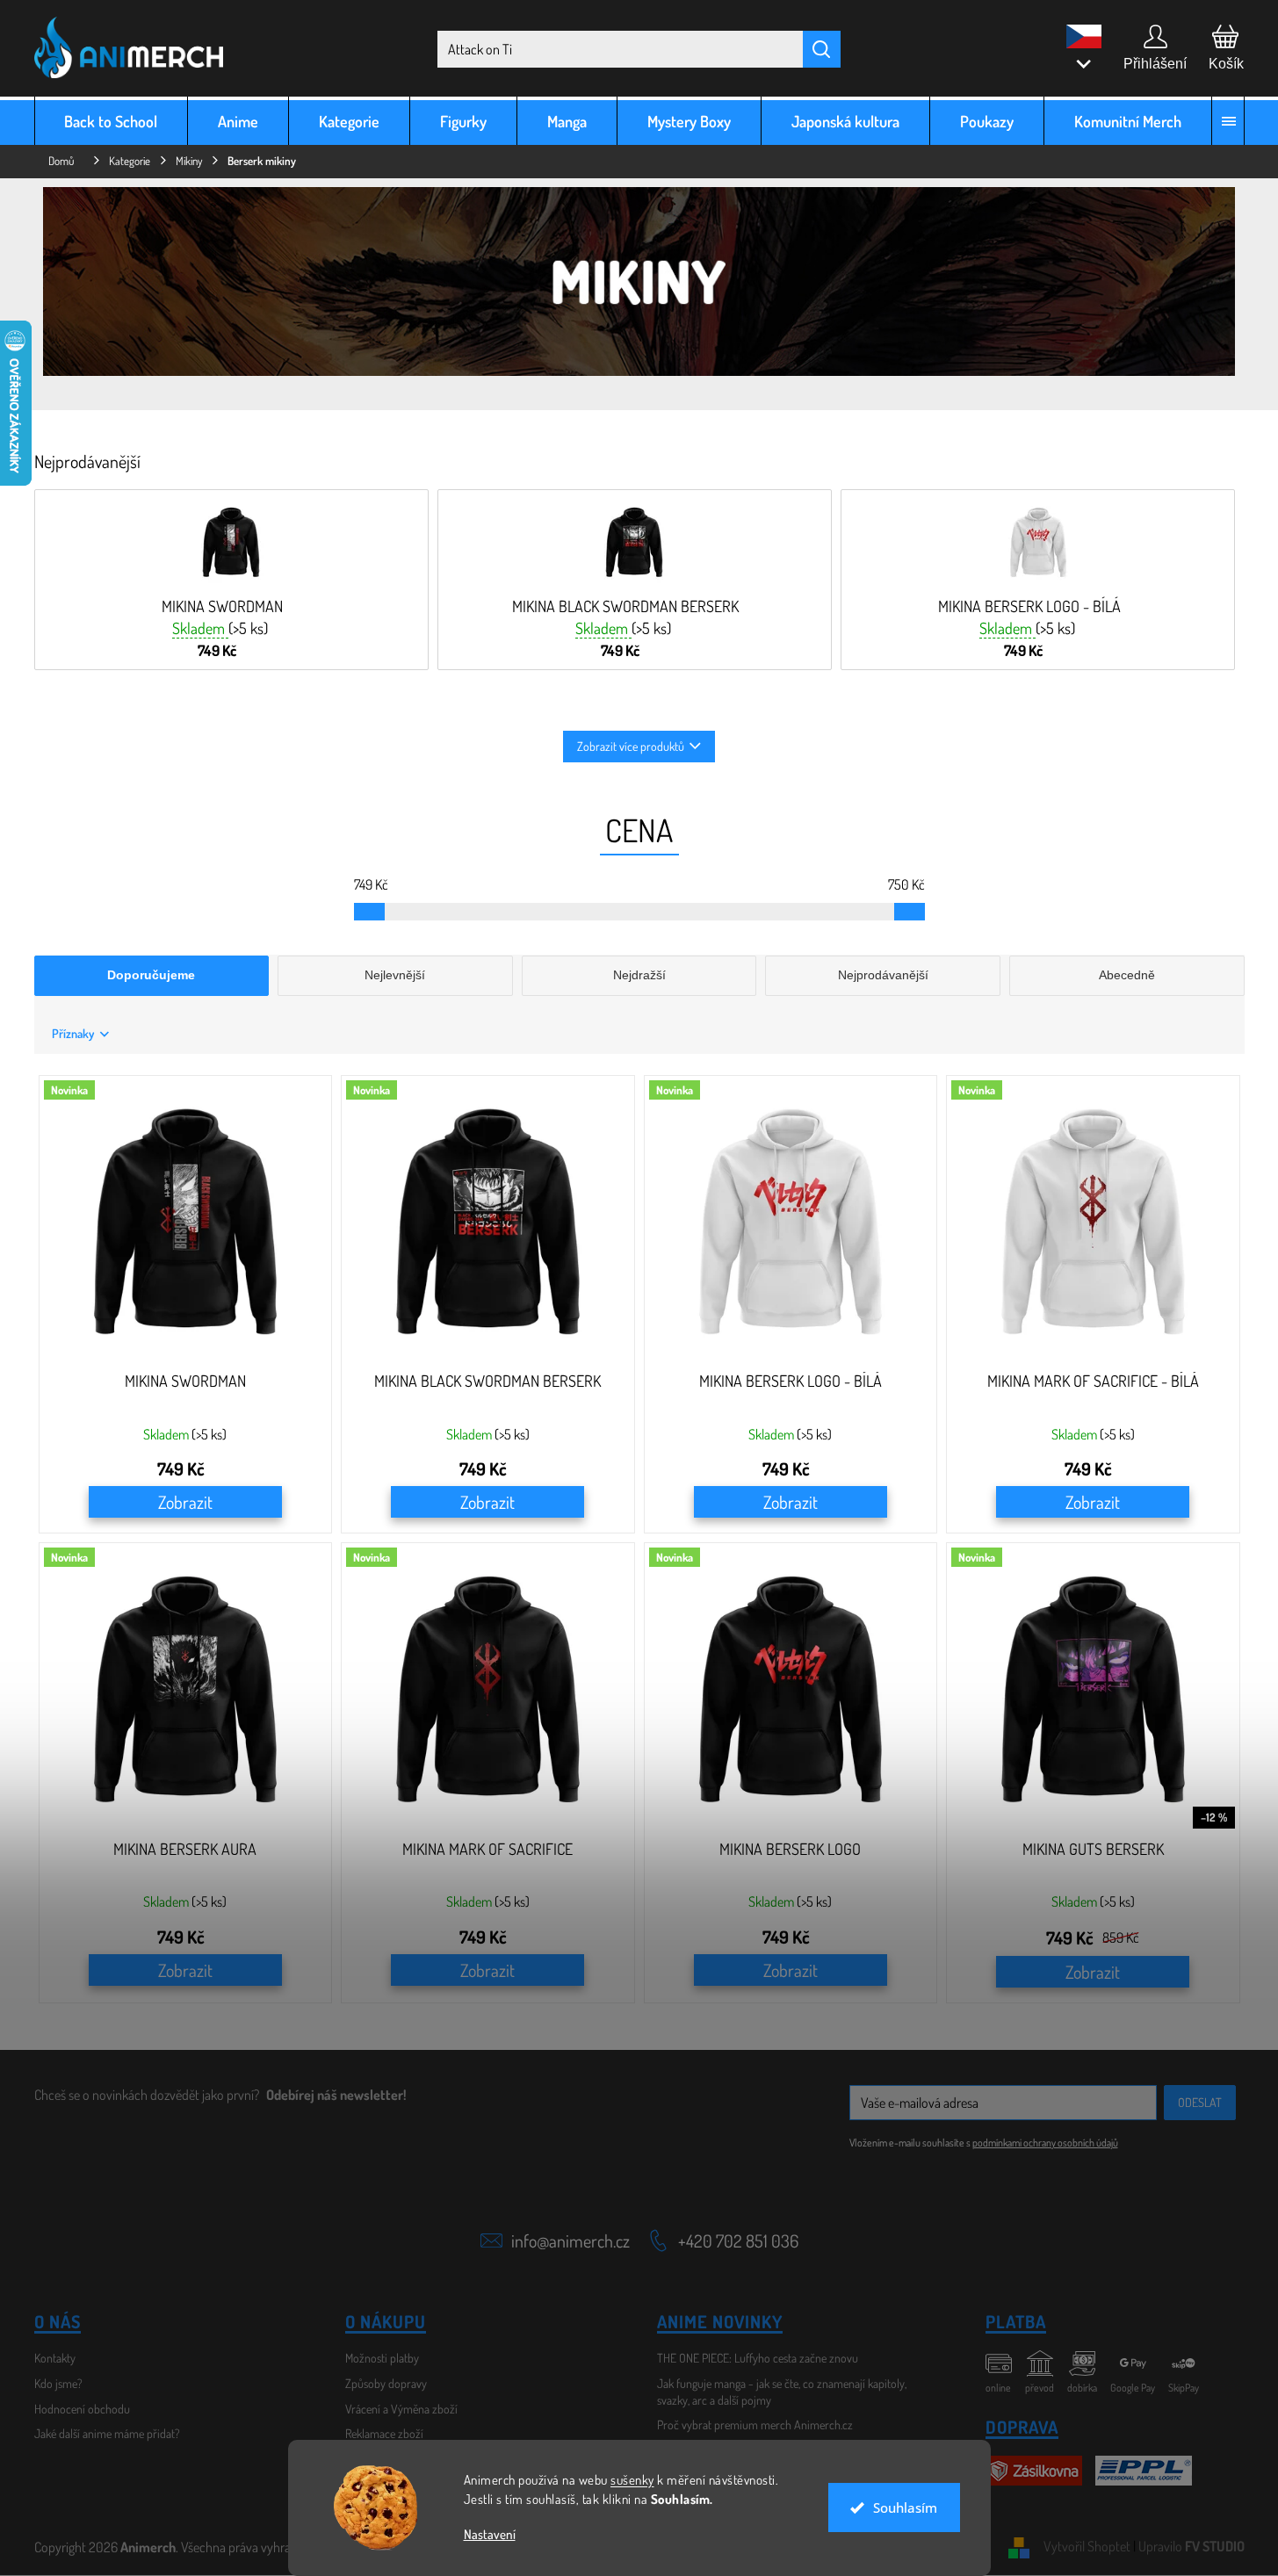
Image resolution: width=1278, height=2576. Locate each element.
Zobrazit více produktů (631, 746)
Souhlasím (905, 2507)
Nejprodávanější (883, 975)
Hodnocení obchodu (82, 2409)
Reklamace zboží (384, 2433)
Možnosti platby (382, 2358)
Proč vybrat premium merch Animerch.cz (755, 2424)
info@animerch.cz (570, 2240)
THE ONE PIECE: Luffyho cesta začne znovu (758, 2358)
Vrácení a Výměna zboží (401, 2409)
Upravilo (1191, 2546)
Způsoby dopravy (386, 2383)
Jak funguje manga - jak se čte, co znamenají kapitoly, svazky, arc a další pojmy (782, 2392)
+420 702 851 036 (738, 2240)
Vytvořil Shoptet (1087, 2546)
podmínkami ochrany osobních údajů (1045, 2143)
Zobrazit (185, 1502)
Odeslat (1200, 2102)
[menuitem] (112, 121)
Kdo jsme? (58, 2383)
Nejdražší (639, 975)
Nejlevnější (395, 975)
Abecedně (1127, 975)
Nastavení (490, 2534)
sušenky (632, 2480)
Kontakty (55, 2358)
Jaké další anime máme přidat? (107, 2433)
